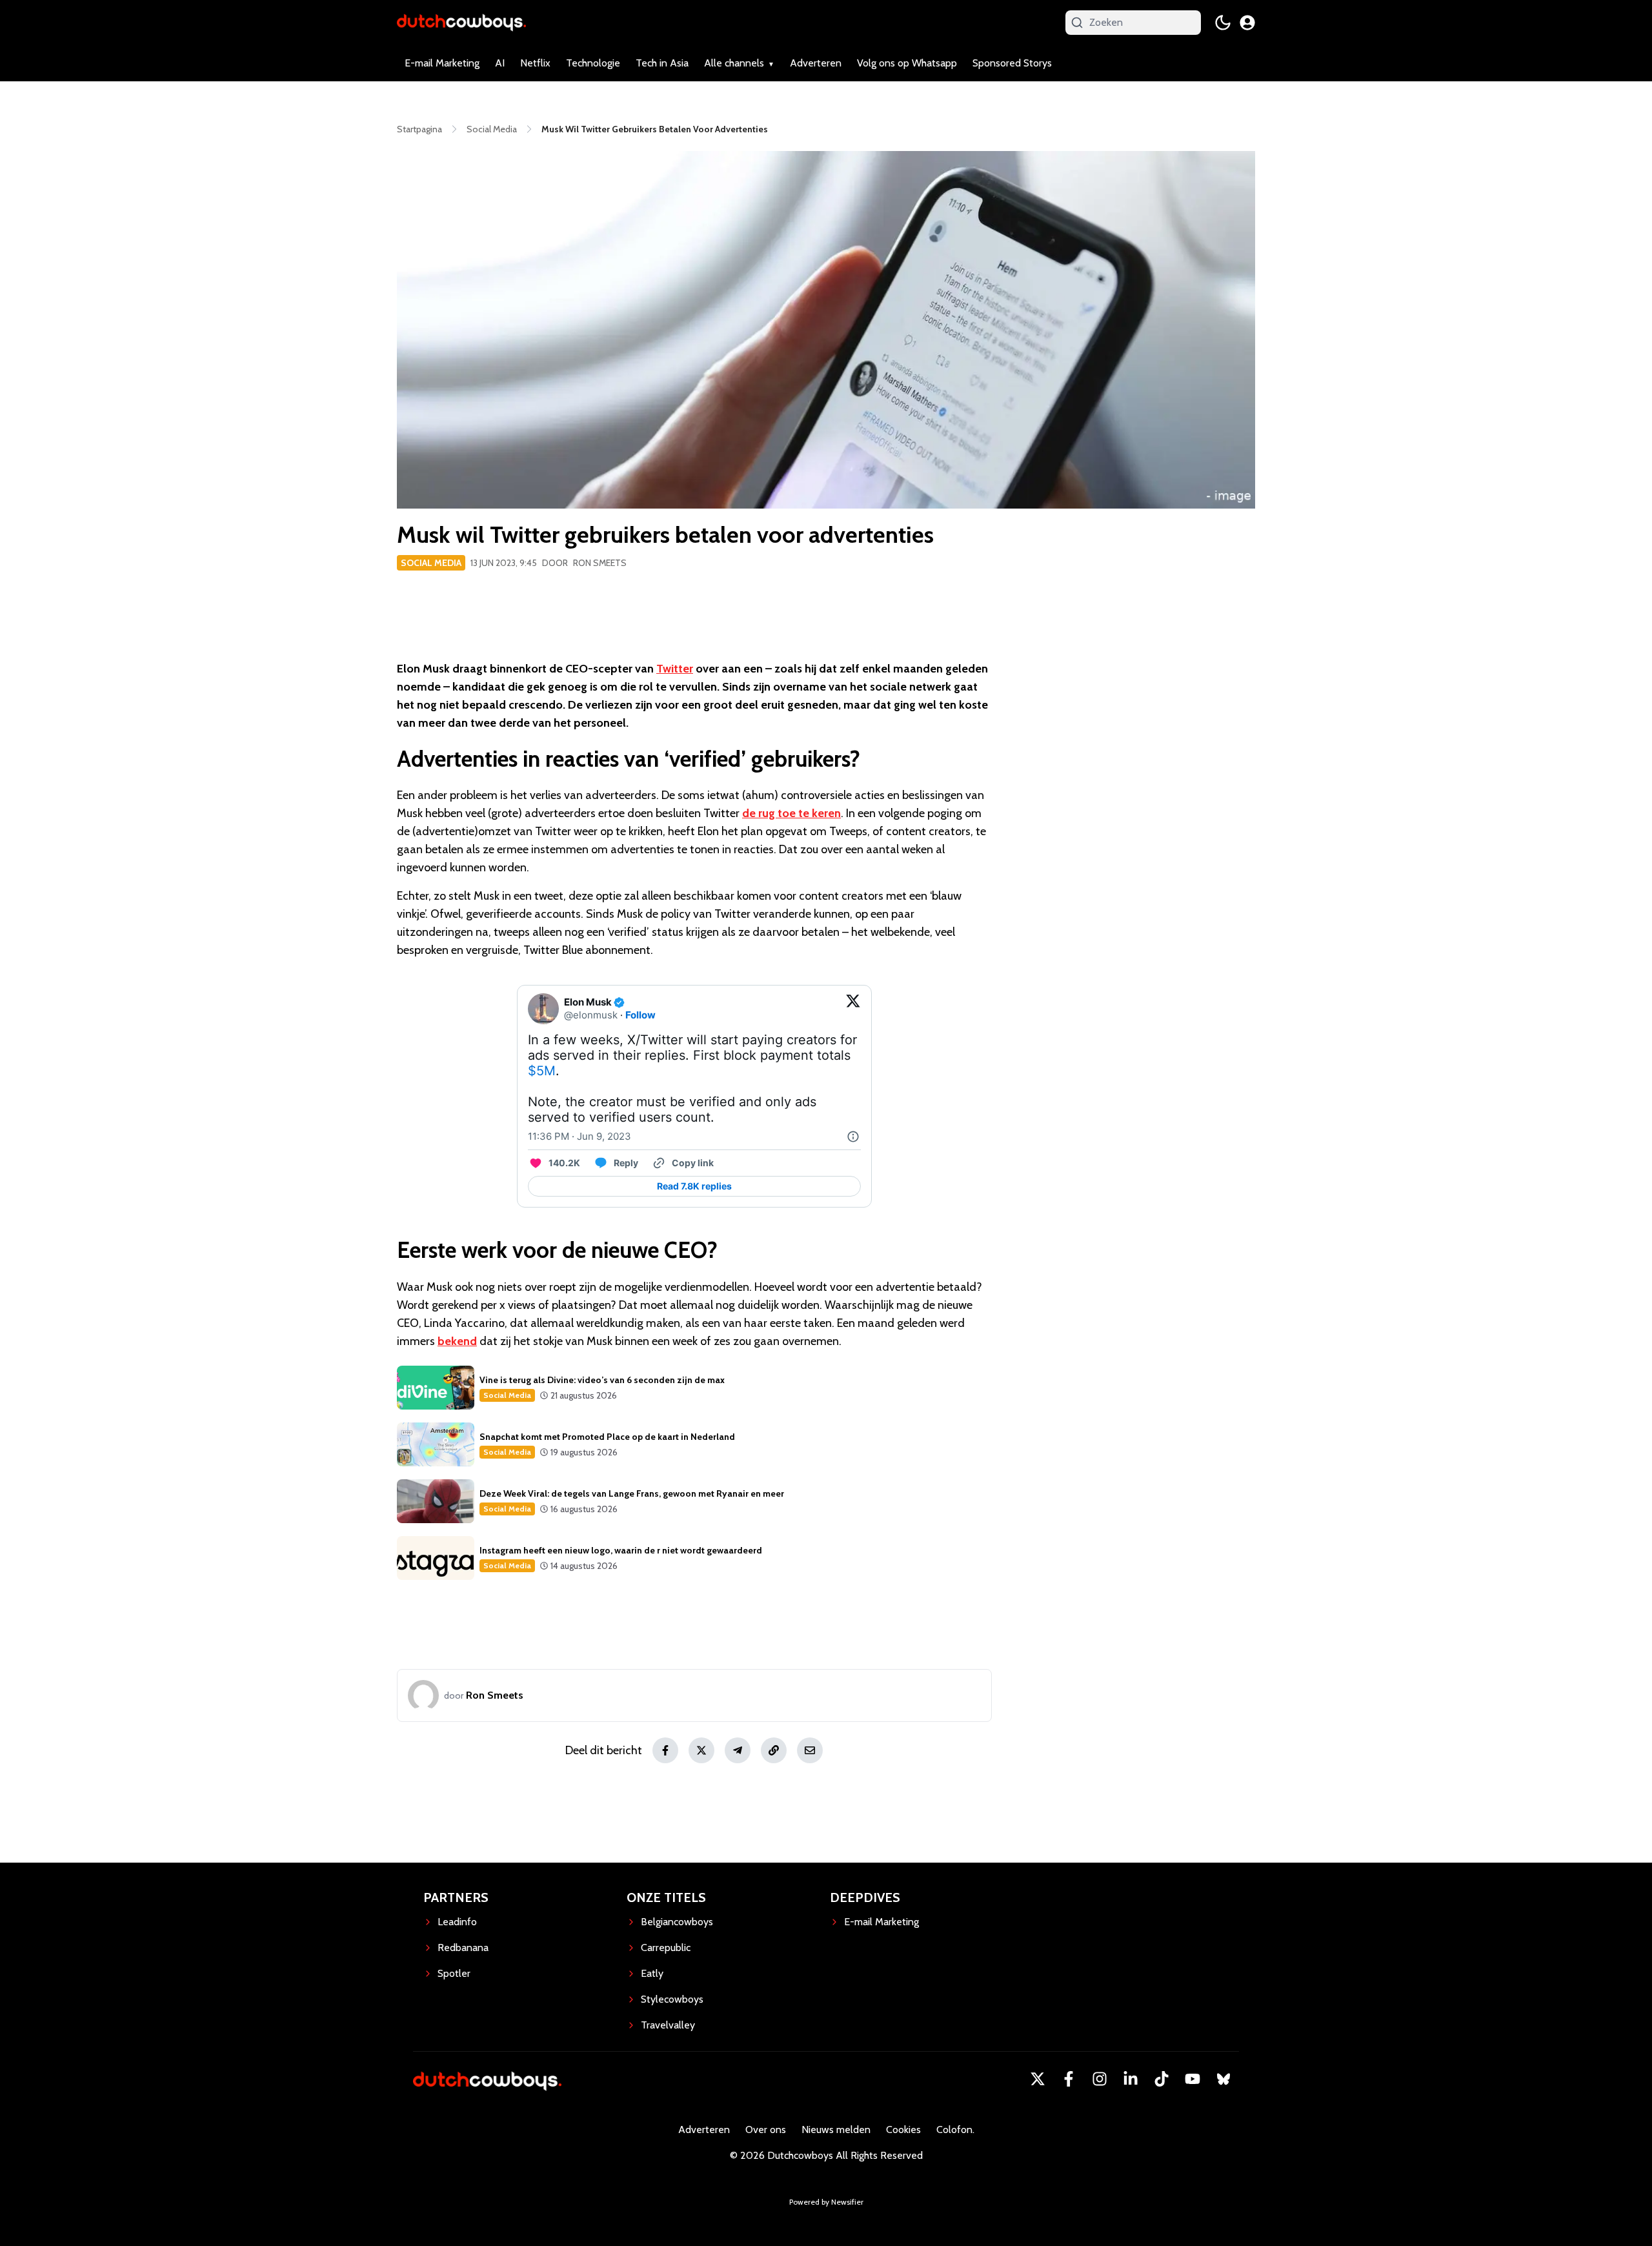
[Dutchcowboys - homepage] (461, 22)
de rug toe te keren (791, 813)
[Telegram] (738, 1750)
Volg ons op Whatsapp (907, 63)
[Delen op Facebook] (665, 1750)
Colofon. (955, 2130)
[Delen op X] (701, 1750)
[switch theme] (1223, 23)
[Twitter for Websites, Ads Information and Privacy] (853, 1137)
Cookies (903, 2130)
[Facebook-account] (1069, 2079)
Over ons (766, 2130)
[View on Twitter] (853, 1009)
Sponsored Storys (1012, 63)
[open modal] (1247, 23)
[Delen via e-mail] (810, 1750)
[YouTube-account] (1193, 2079)
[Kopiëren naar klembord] (774, 1750)
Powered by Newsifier (826, 2202)
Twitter (675, 669)
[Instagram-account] (1100, 2079)
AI (500, 63)
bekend (457, 1341)
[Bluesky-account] (1224, 2079)
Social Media (431, 563)
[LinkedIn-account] (1131, 2079)
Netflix (535, 63)
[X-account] (1038, 2079)
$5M (542, 1071)
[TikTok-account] (1162, 2079)
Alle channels (734, 63)
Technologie (593, 63)
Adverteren (816, 63)
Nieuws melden (836, 2130)
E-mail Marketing (442, 63)
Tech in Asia (662, 63)
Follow (640, 1015)
